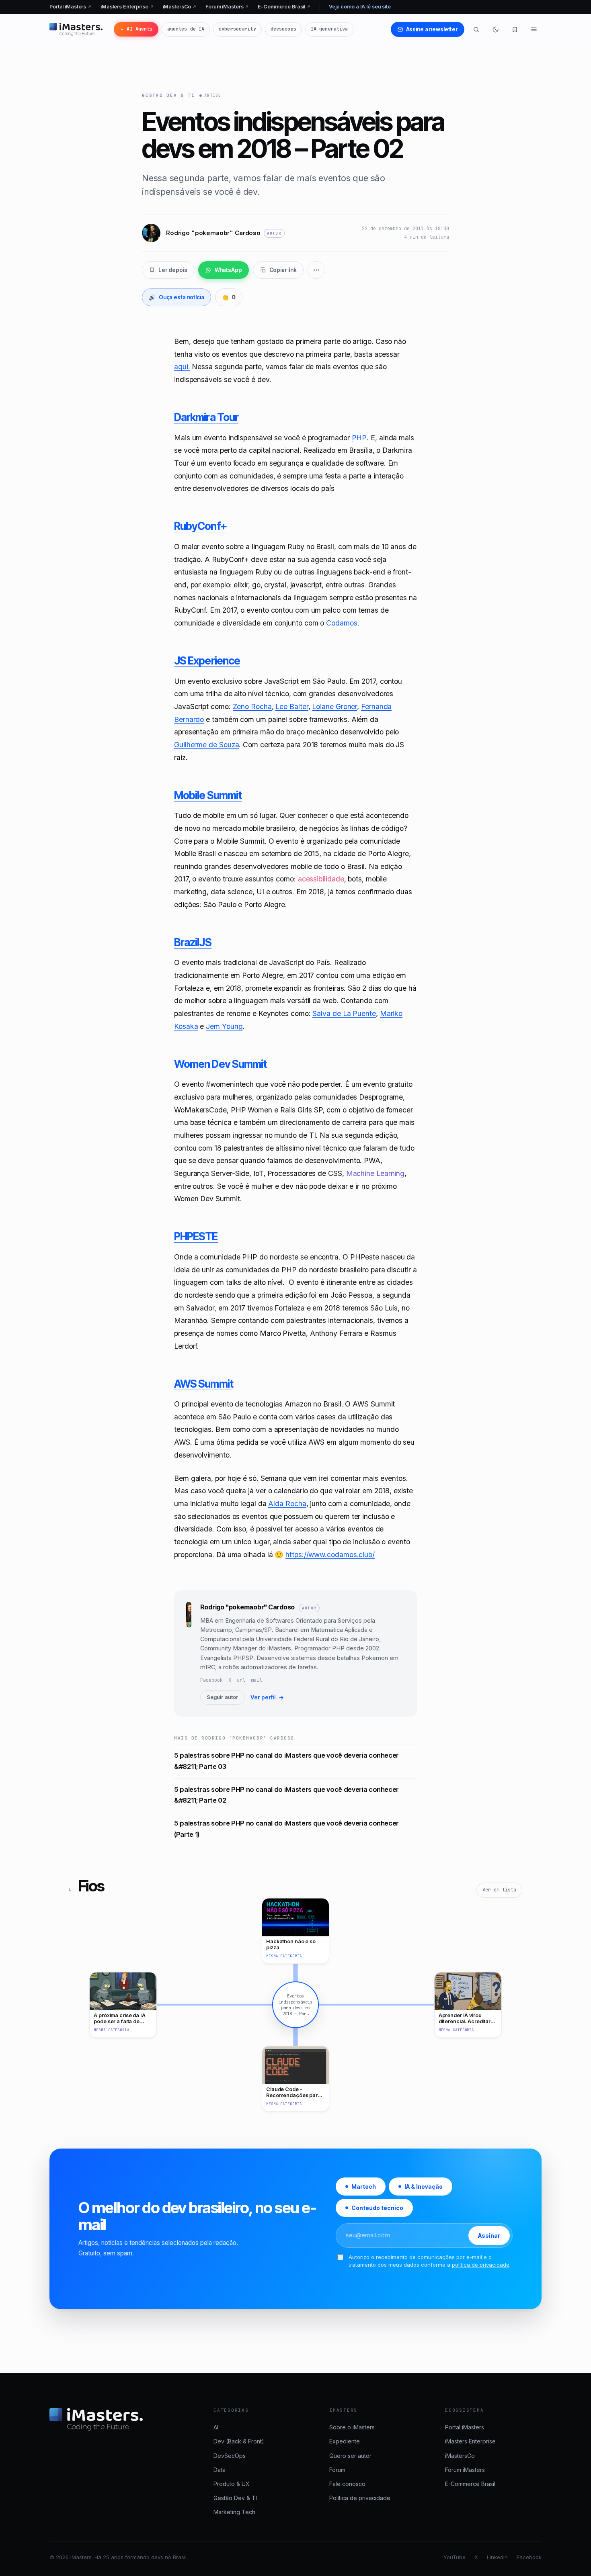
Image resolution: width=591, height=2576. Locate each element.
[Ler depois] (515, 29)
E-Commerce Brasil (284, 7)
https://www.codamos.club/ (330, 1555)
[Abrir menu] (534, 29)
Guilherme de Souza (206, 745)
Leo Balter (292, 706)
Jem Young (224, 1026)
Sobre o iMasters (352, 2427)
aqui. (182, 367)
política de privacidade (481, 2265)
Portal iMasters (71, 7)
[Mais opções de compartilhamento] (316, 270)
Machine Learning (376, 1173)
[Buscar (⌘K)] (476, 29)
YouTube (455, 2557)
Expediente (345, 2441)
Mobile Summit (208, 795)
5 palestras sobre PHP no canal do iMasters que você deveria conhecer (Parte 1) (286, 1829)
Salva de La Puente (344, 1013)
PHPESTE (196, 1236)
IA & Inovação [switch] (424, 2187)
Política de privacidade (360, 2498)
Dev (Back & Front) (239, 2441)
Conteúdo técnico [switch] (377, 2208)
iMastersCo (180, 7)
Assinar (489, 2236)
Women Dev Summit (220, 1064)
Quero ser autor (350, 2456)
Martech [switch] (364, 2187)
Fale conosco (347, 2484)
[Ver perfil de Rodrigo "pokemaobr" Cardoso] (189, 1653)
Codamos (342, 623)
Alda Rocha (287, 1504)
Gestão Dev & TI (168, 95)
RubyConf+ (200, 526)
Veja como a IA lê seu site (360, 7)
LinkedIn (497, 2557)
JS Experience (207, 660)
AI (216, 2427)
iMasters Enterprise (127, 7)
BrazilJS (193, 942)
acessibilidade (321, 879)
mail (257, 1680)
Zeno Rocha (252, 706)
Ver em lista (499, 1890)
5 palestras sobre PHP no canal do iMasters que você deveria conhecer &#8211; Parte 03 (286, 1761)
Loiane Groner (334, 706)
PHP (359, 438)
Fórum (337, 2470)
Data (220, 2470)
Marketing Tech (234, 2512)
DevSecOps (230, 2456)
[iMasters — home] (76, 29)
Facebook (211, 1680)
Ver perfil (267, 1697)
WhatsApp (228, 270)
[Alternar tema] (495, 29)
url (241, 1680)
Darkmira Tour (206, 417)
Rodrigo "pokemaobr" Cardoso (248, 1607)
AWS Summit (204, 1384)
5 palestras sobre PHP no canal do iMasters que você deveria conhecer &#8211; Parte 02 (286, 1795)
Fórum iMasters (227, 7)
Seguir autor (223, 1697)
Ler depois (173, 270)
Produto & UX (232, 2484)
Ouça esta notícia (176, 297)
